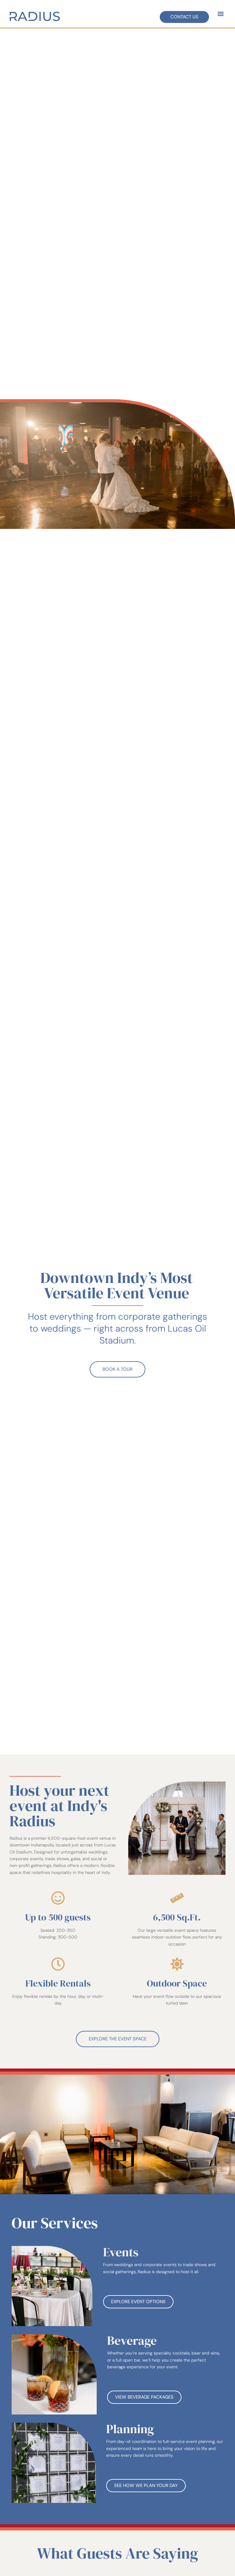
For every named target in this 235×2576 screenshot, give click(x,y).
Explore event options (138, 2302)
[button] (220, 14)
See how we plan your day (146, 2485)
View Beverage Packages (144, 2397)
